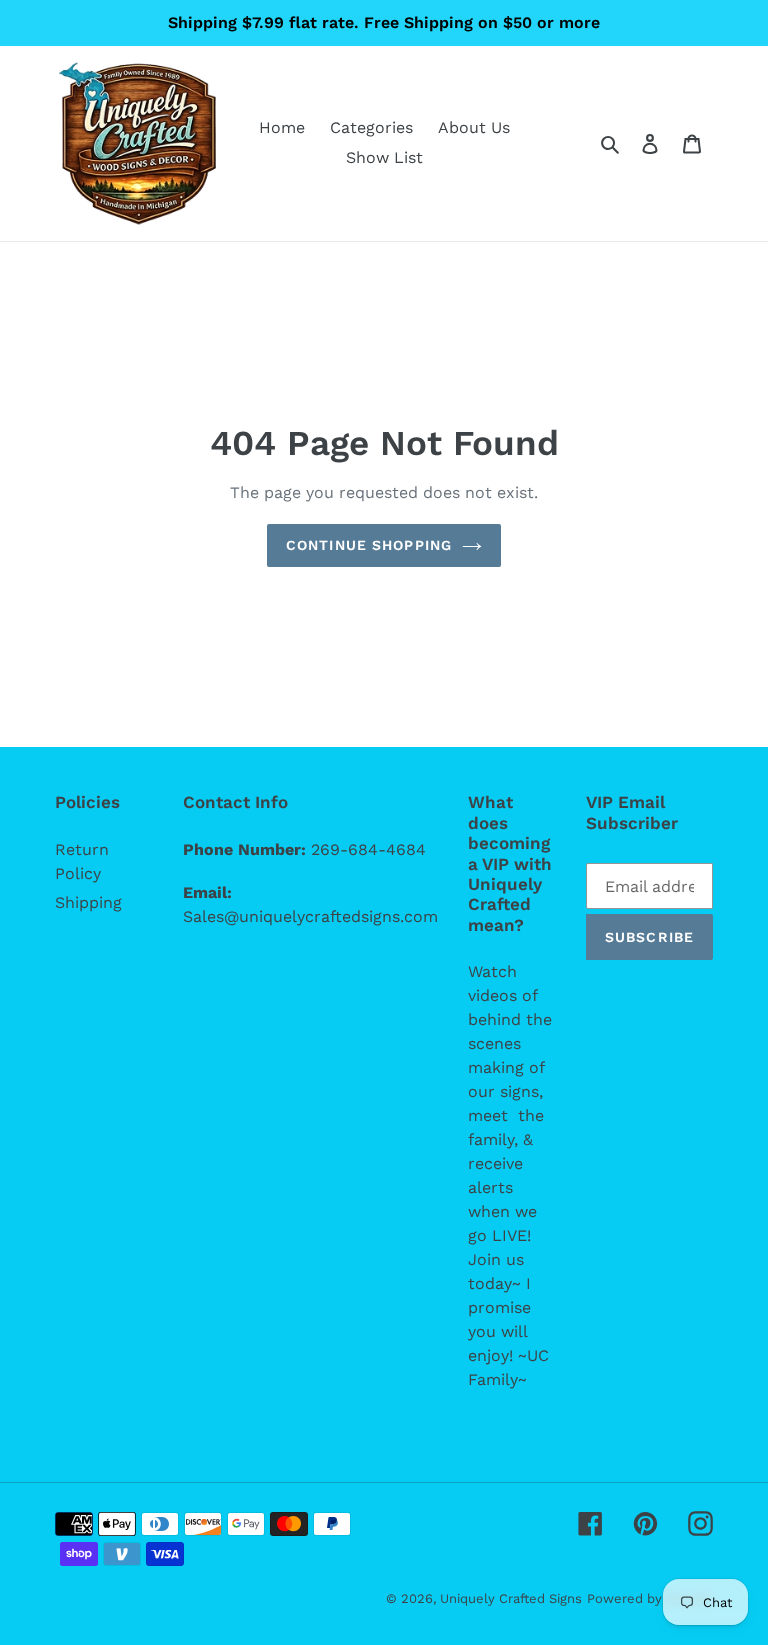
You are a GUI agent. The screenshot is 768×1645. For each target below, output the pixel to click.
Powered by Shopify (650, 1598)
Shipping (88, 902)
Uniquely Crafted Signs (511, 1598)
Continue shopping (369, 545)
